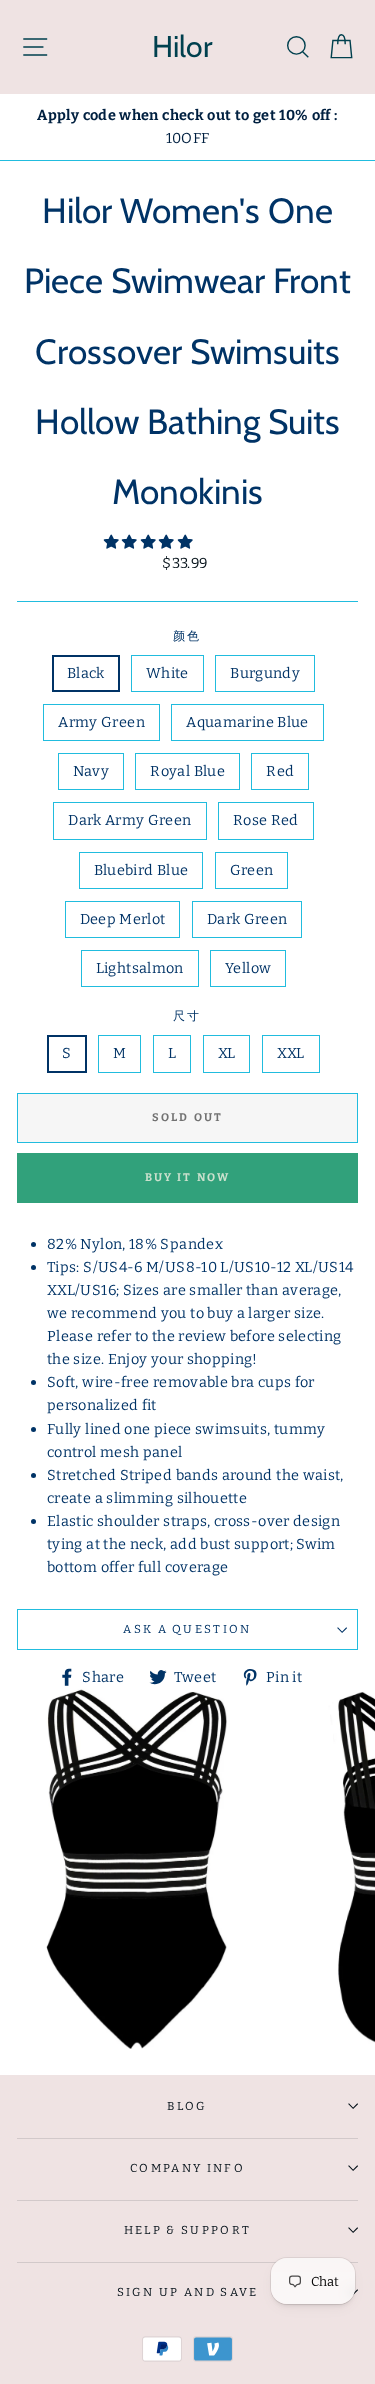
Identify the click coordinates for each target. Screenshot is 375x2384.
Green (252, 870)
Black (86, 673)
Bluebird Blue (141, 870)
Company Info (187, 2168)
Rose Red (266, 820)
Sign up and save (188, 2292)
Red (280, 771)
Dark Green (247, 919)
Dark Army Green (129, 820)
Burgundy (265, 673)
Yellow (248, 968)
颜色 (187, 636)
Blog (187, 2106)
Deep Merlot (123, 919)
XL (227, 1053)
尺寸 (187, 1016)
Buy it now (188, 1177)
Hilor (182, 46)
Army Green (101, 722)
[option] (187, 127)
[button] (149, 542)
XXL (291, 1053)
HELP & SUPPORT (187, 2230)
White (167, 673)
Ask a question (187, 1629)
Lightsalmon (140, 968)
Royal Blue (187, 771)
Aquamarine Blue (247, 722)
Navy (91, 771)
